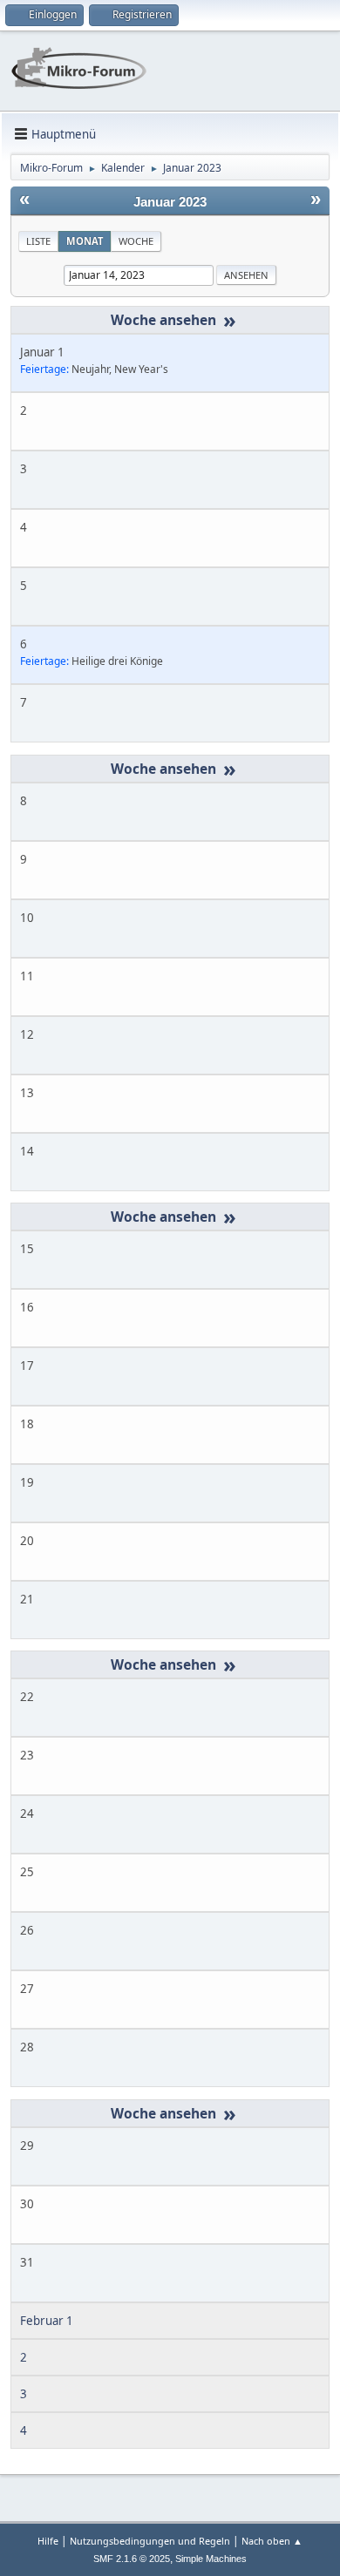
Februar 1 (47, 2321)
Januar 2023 (170, 202)
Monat (85, 241)
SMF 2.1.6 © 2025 (132, 2559)
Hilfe (48, 2541)
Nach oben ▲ (272, 2541)
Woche (136, 241)
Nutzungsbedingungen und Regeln (150, 2541)
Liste (38, 241)
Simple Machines (211, 2559)
